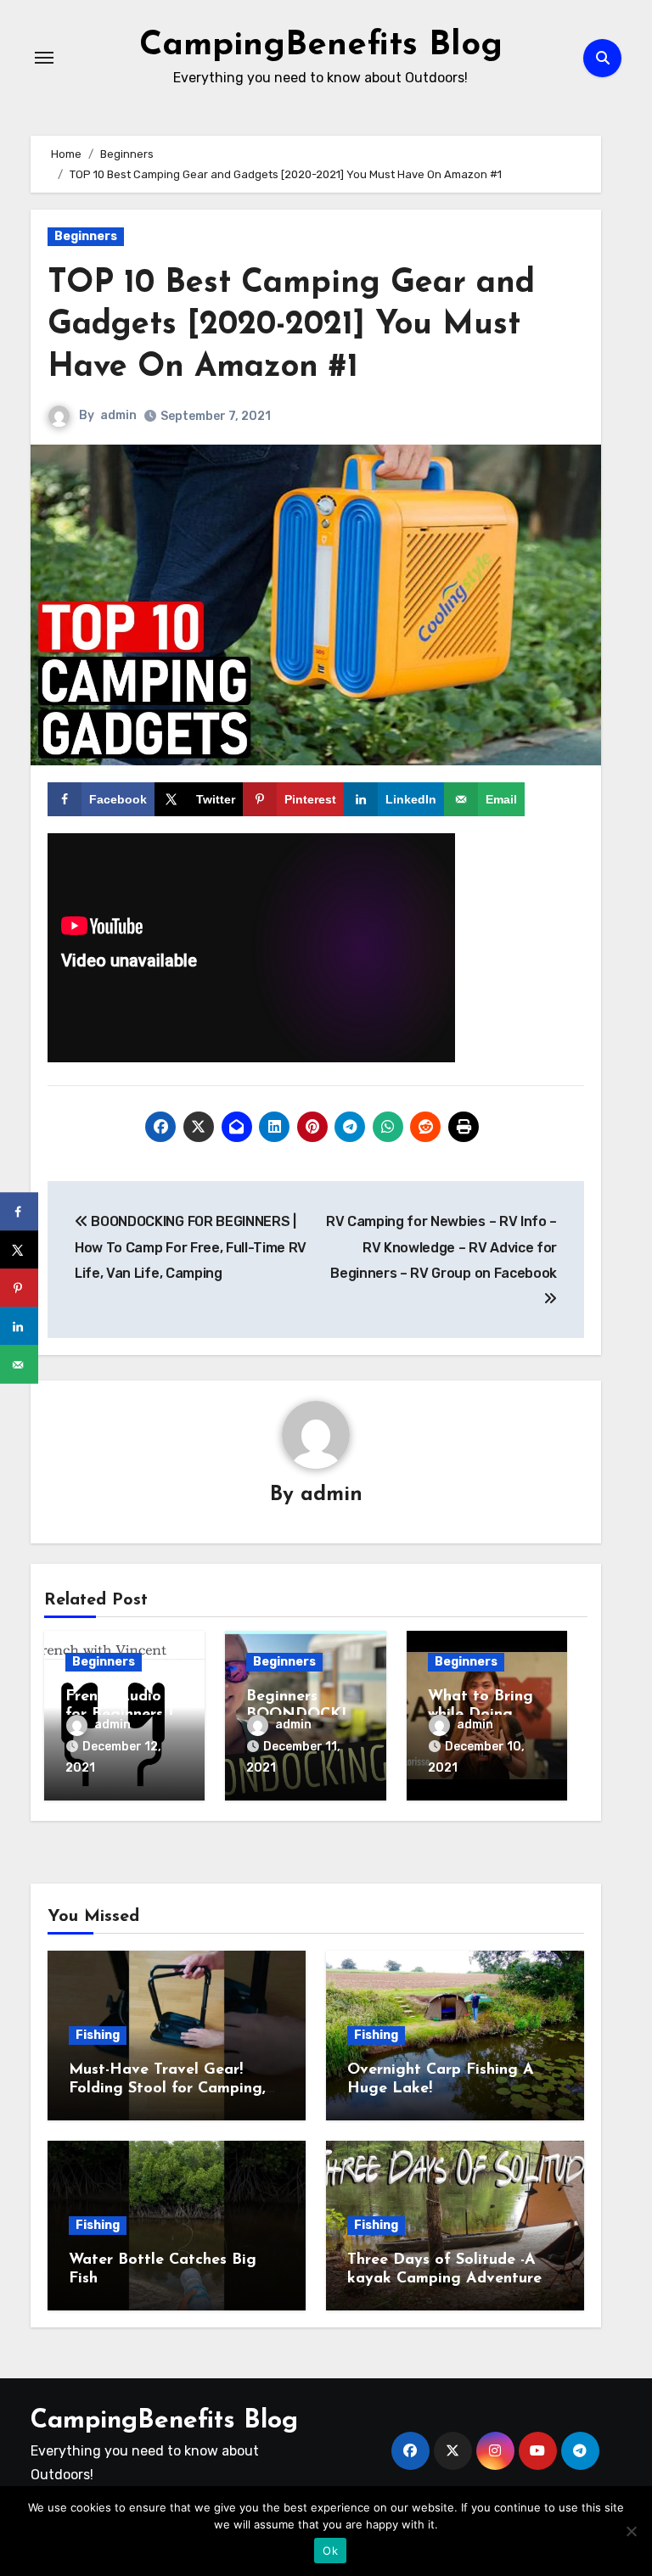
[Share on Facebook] (19, 1212)
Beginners (86, 236)
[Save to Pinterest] (19, 1288)
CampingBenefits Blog (321, 46)
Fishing (98, 2035)
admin (118, 415)
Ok (330, 2551)
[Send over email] (19, 1365)
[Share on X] (19, 1250)
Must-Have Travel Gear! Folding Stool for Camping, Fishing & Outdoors (167, 2089)
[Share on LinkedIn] (19, 1327)
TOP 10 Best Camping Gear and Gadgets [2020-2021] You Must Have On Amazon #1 (291, 326)
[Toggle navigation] (44, 58)
